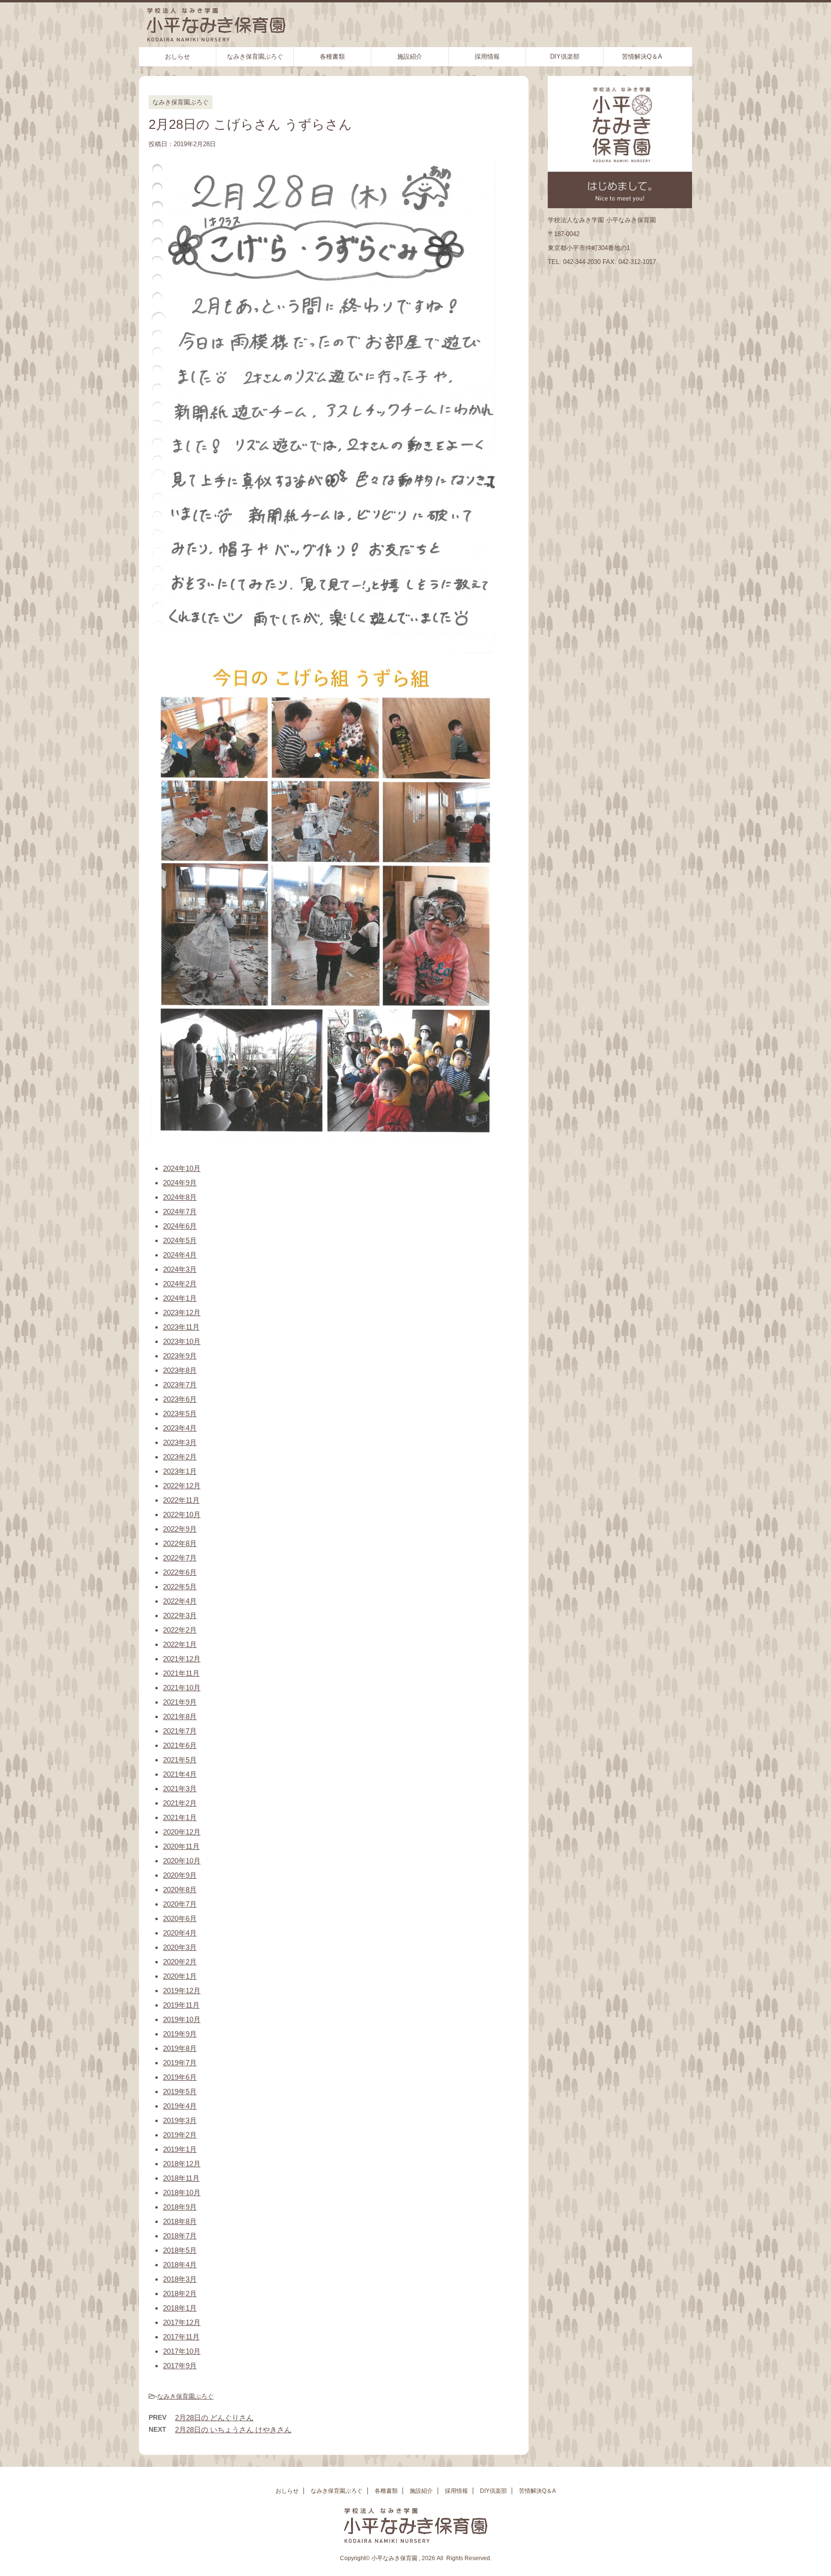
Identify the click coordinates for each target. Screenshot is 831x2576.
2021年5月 (180, 1760)
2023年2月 (180, 1457)
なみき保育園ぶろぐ (255, 57)
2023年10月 (182, 1341)
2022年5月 (180, 1587)
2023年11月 (181, 1327)
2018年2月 (180, 2293)
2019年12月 (182, 1991)
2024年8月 (180, 1197)
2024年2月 (180, 1284)
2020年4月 (180, 1933)
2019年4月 (180, 2106)
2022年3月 (180, 1615)
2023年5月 (180, 1414)
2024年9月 (180, 1183)
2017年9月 (180, 2366)
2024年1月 (180, 1298)
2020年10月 (182, 1861)
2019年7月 (180, 2063)
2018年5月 (180, 2250)
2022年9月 (180, 1529)
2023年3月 (180, 1442)
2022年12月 (182, 1486)
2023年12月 (182, 1313)
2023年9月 (180, 1356)
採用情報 (487, 57)
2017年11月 (181, 2337)
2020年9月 (180, 1875)
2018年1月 (180, 2308)
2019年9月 (180, 2034)
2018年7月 (180, 2236)
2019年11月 (181, 2005)
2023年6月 (180, 1399)
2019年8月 (180, 2048)
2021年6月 (180, 1745)
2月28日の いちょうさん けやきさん (233, 2430)
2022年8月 (180, 1543)
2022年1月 (180, 1644)
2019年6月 (180, 2077)
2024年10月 (182, 1168)
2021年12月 (182, 1659)
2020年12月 (182, 1832)
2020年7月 (180, 1904)
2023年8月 (180, 1370)
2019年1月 (180, 2149)
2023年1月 (180, 1471)
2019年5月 (180, 2092)
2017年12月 (182, 2322)
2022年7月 (180, 1558)
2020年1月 (180, 1976)
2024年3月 (180, 1269)
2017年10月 (182, 2351)
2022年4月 (180, 1601)
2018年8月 (180, 2221)
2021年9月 (180, 1702)
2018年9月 (180, 2207)
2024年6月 (180, 1226)
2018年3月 (180, 2279)
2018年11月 (181, 2178)
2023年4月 (180, 1428)
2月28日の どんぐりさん (214, 2418)
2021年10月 (182, 1688)
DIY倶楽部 (565, 57)
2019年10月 (182, 2019)
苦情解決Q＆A (642, 57)
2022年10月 (182, 1514)
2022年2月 (180, 1630)
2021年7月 (180, 1731)
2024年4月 (180, 1255)
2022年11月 (181, 1500)
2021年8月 (180, 1716)
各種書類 (332, 57)
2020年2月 (180, 1962)
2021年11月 (181, 1673)
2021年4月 (180, 1774)
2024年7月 (180, 1212)
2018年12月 (182, 2164)
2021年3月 (180, 1789)
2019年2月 (180, 2135)
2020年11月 (181, 1846)
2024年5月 (180, 1240)
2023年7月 (180, 1385)
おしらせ (177, 57)
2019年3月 (180, 2120)
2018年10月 (182, 2193)
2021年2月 (180, 1803)
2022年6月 (180, 1572)
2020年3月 (180, 1947)
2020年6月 (180, 1918)
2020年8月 (180, 1890)
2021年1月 (180, 1817)
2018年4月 (180, 2265)
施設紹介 (410, 57)
